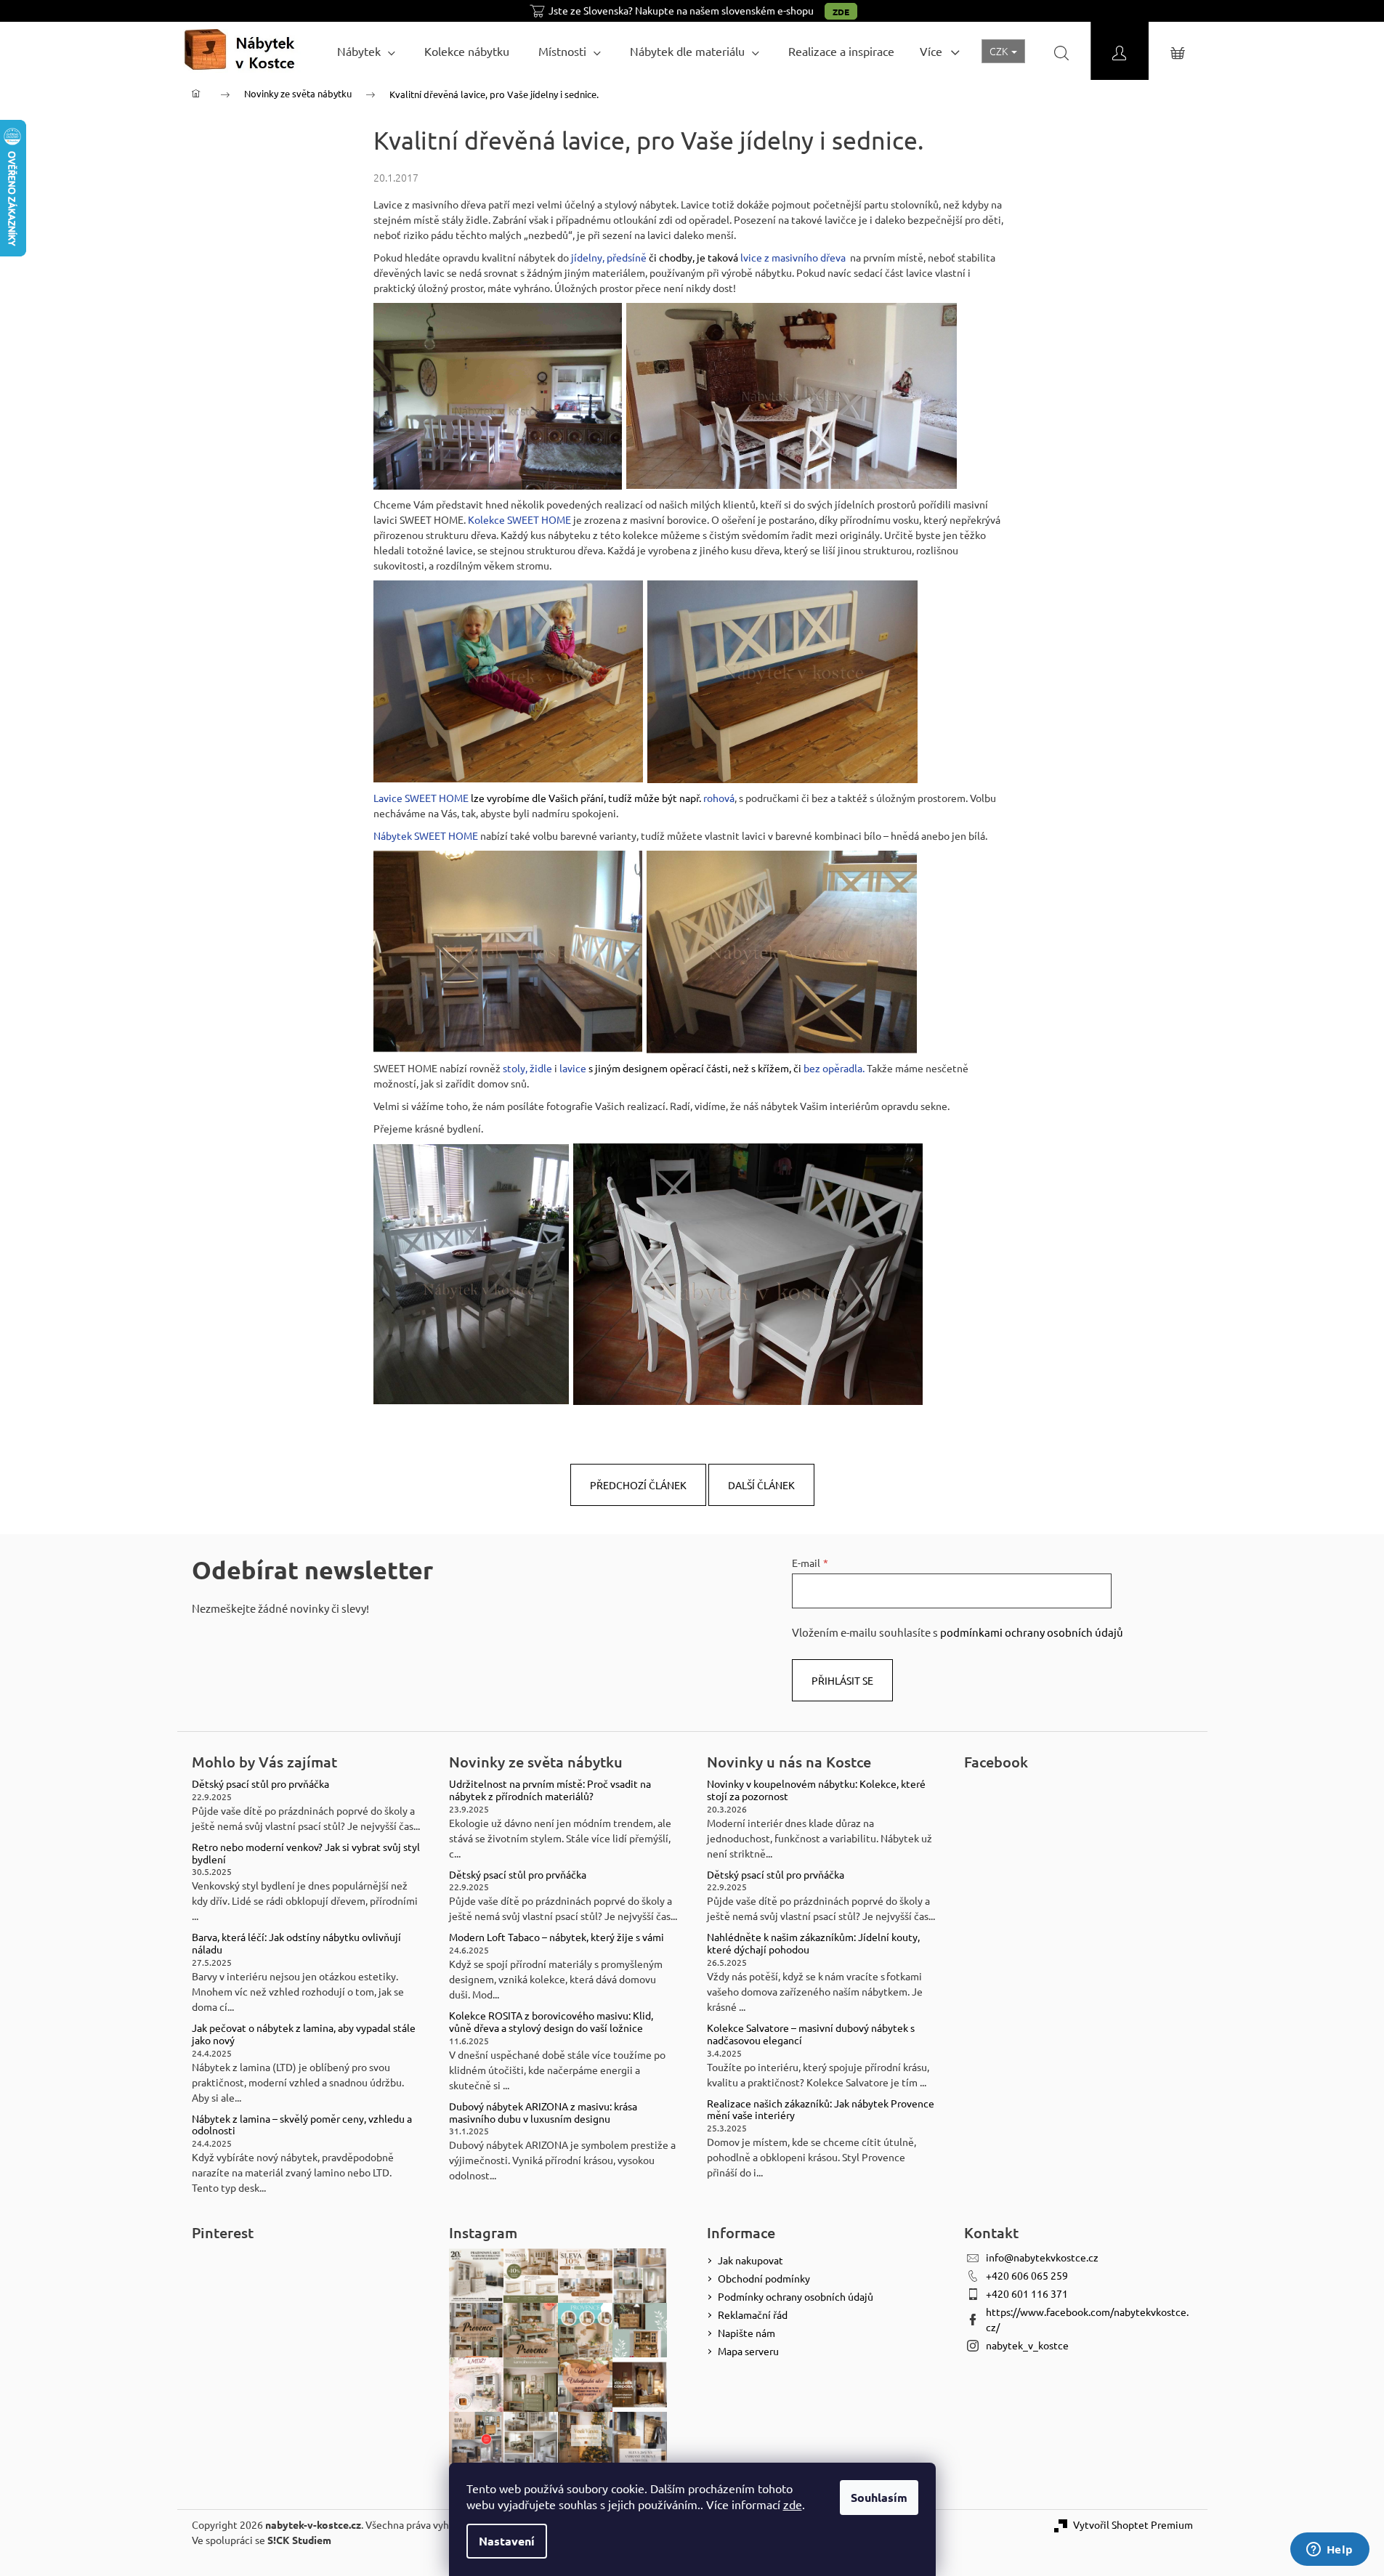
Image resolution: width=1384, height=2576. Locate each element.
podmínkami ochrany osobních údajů (1032, 1632)
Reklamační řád (753, 2314)
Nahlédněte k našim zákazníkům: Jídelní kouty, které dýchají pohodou (813, 1943)
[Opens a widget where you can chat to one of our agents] (1330, 2551)
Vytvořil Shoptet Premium (1133, 2524)
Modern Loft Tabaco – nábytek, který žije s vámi (557, 1937)
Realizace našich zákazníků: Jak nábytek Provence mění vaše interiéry (821, 2110)
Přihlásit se (842, 1680)
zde (793, 2504)
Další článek (761, 1485)
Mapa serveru (748, 2351)
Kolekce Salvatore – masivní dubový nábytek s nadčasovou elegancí (811, 2034)
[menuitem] (366, 51)
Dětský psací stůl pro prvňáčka (260, 1784)
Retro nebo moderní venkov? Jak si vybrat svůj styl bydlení (306, 1853)
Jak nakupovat (750, 2260)
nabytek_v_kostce (1027, 2345)
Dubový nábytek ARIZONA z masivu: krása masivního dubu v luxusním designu (543, 2113)
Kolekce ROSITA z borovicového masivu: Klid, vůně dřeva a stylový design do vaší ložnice (551, 2022)
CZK (1000, 51)
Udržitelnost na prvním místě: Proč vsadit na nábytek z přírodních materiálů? (550, 1790)
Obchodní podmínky (764, 2278)
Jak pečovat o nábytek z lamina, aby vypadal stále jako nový (304, 2034)
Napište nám (746, 2333)
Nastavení (507, 2541)
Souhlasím (879, 2497)
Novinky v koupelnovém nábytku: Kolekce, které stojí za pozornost (816, 1790)
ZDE (841, 12)
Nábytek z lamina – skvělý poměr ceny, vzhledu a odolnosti (302, 2125)
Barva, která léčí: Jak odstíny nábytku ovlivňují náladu (296, 1943)
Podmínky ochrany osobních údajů (796, 2296)
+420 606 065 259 (1027, 2275)
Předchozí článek (638, 1485)
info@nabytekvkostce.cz (1042, 2257)
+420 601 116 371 (1027, 2293)
